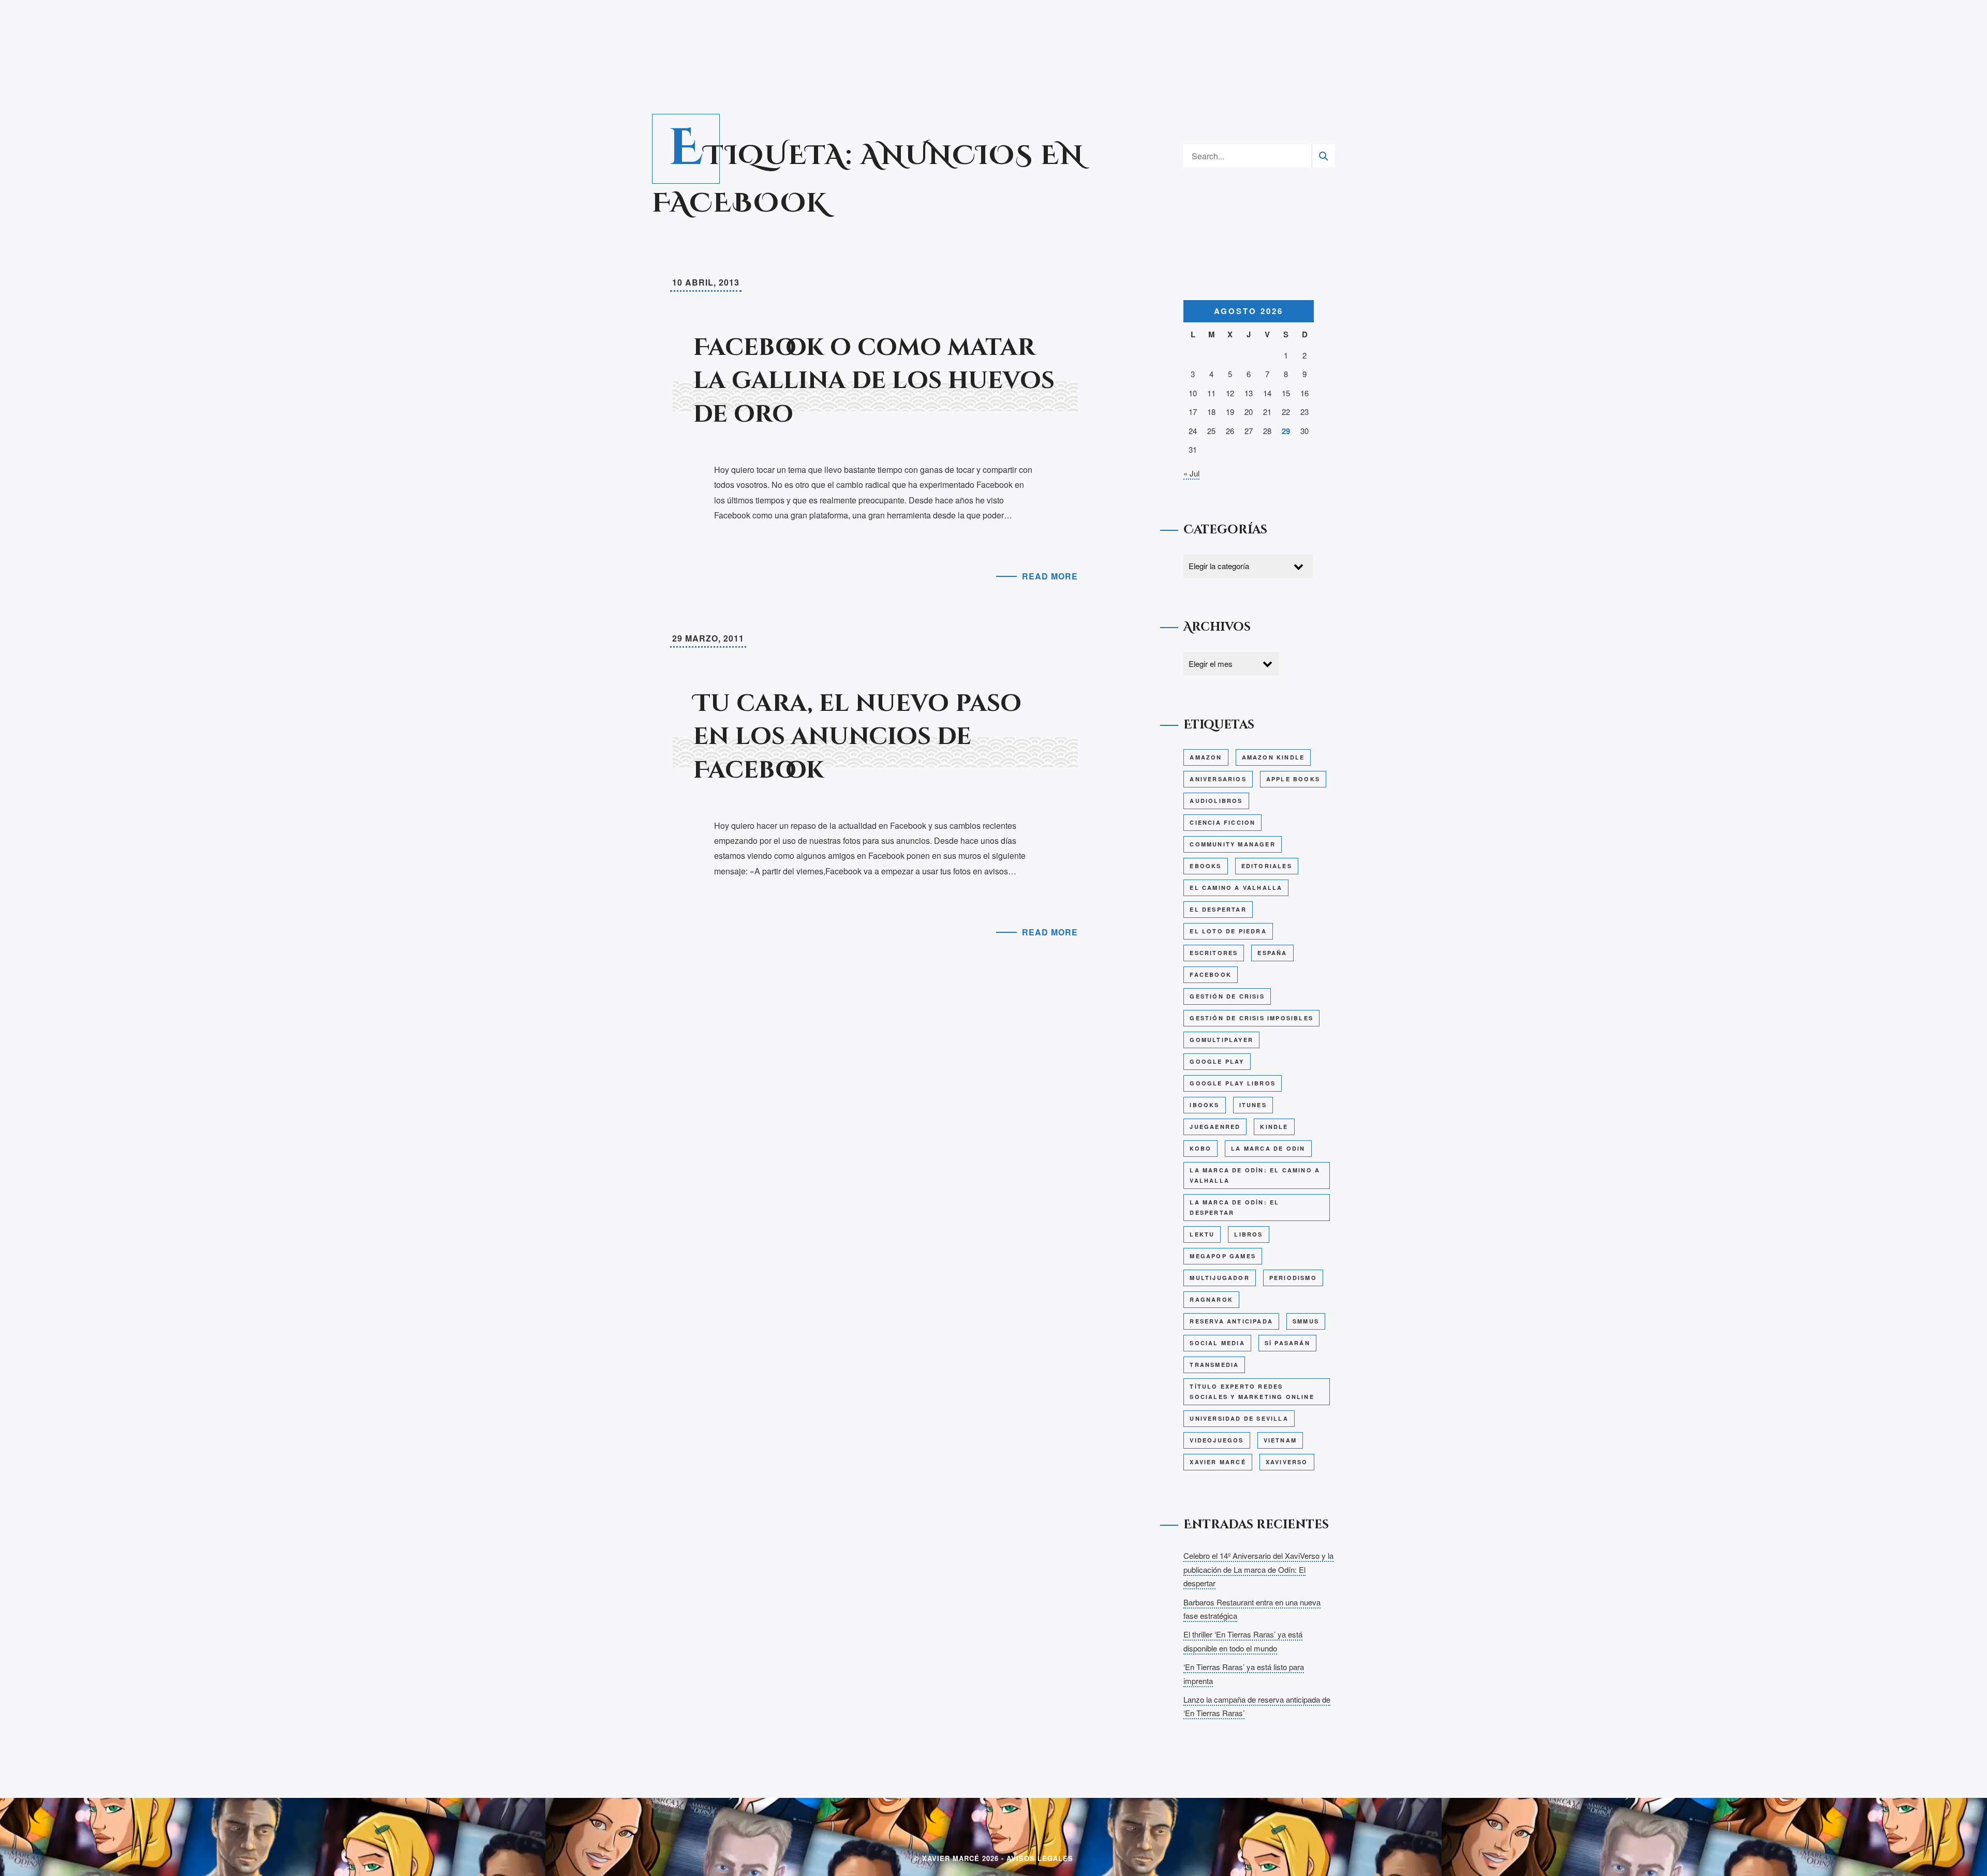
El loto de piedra (1228, 931)
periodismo (1293, 1278)
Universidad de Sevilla (1239, 1418)
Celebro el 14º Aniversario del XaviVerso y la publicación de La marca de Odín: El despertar (1258, 1569)
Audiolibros (1216, 801)
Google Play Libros (1233, 1083)
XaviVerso (1287, 1462)
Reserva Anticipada (1231, 1321)
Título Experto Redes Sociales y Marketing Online (1252, 1391)
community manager (1232, 844)
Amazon (1206, 757)
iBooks (1204, 1105)
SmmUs (1306, 1321)
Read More (1050, 576)
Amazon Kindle (1273, 757)
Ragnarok (1211, 1299)
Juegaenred (1215, 1127)
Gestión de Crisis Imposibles (1251, 1018)
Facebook (1211, 974)
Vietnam (1280, 1440)
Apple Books (1293, 779)
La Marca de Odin (1268, 1148)
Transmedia (1214, 1365)
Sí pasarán (1287, 1343)
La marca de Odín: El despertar (1234, 1207)
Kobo (1200, 1148)
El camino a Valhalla (1236, 888)
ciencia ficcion (1222, 822)
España (1272, 953)
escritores (1214, 953)
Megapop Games (1223, 1256)
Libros (1248, 1234)
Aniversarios (1218, 779)
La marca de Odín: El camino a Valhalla (1255, 1175)
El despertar (1218, 909)
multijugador (1219, 1278)
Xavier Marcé (1218, 1462)
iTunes (1253, 1105)
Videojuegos (1217, 1440)
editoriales (1267, 866)
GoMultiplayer (1221, 1040)
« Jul (1191, 473)
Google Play (1217, 1061)
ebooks (1205, 866)
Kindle (1274, 1127)
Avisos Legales (1040, 1858)
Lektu (1202, 1234)
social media (1217, 1343)
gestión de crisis (1227, 996)
